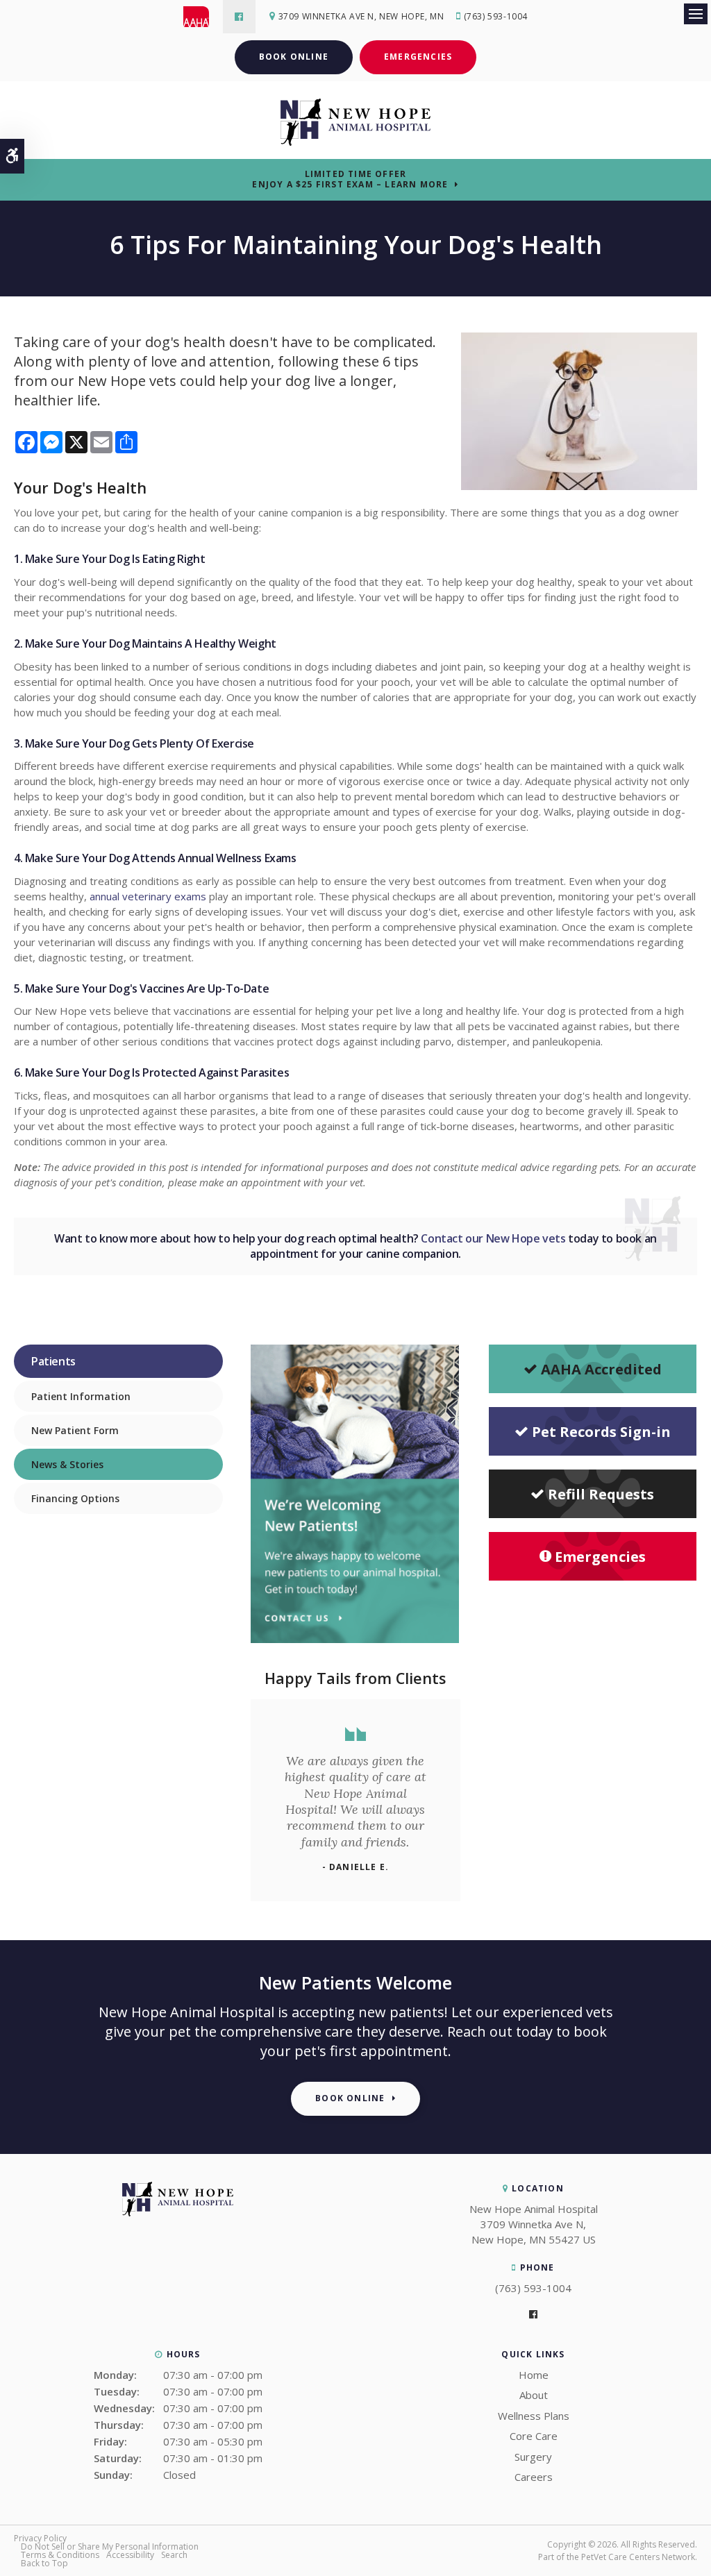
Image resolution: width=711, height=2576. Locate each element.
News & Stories (67, 1464)
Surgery (533, 2457)
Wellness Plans (534, 2416)
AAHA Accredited (601, 1369)
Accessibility (130, 2555)
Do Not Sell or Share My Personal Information (110, 2546)
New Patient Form (75, 1430)
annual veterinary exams (148, 896)
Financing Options (75, 1498)
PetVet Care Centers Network (638, 2557)
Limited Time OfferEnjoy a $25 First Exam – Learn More (350, 179)
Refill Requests (601, 1494)
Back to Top (44, 2563)
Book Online (294, 57)
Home (534, 2375)
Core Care (534, 2436)
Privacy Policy (40, 2538)
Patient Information (81, 1396)
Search (174, 2555)
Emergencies (418, 57)
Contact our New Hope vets (493, 1238)
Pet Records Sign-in (601, 1432)
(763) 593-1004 (496, 16)
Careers (534, 2477)
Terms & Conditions (60, 2555)
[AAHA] (203, 17)
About (534, 2395)
